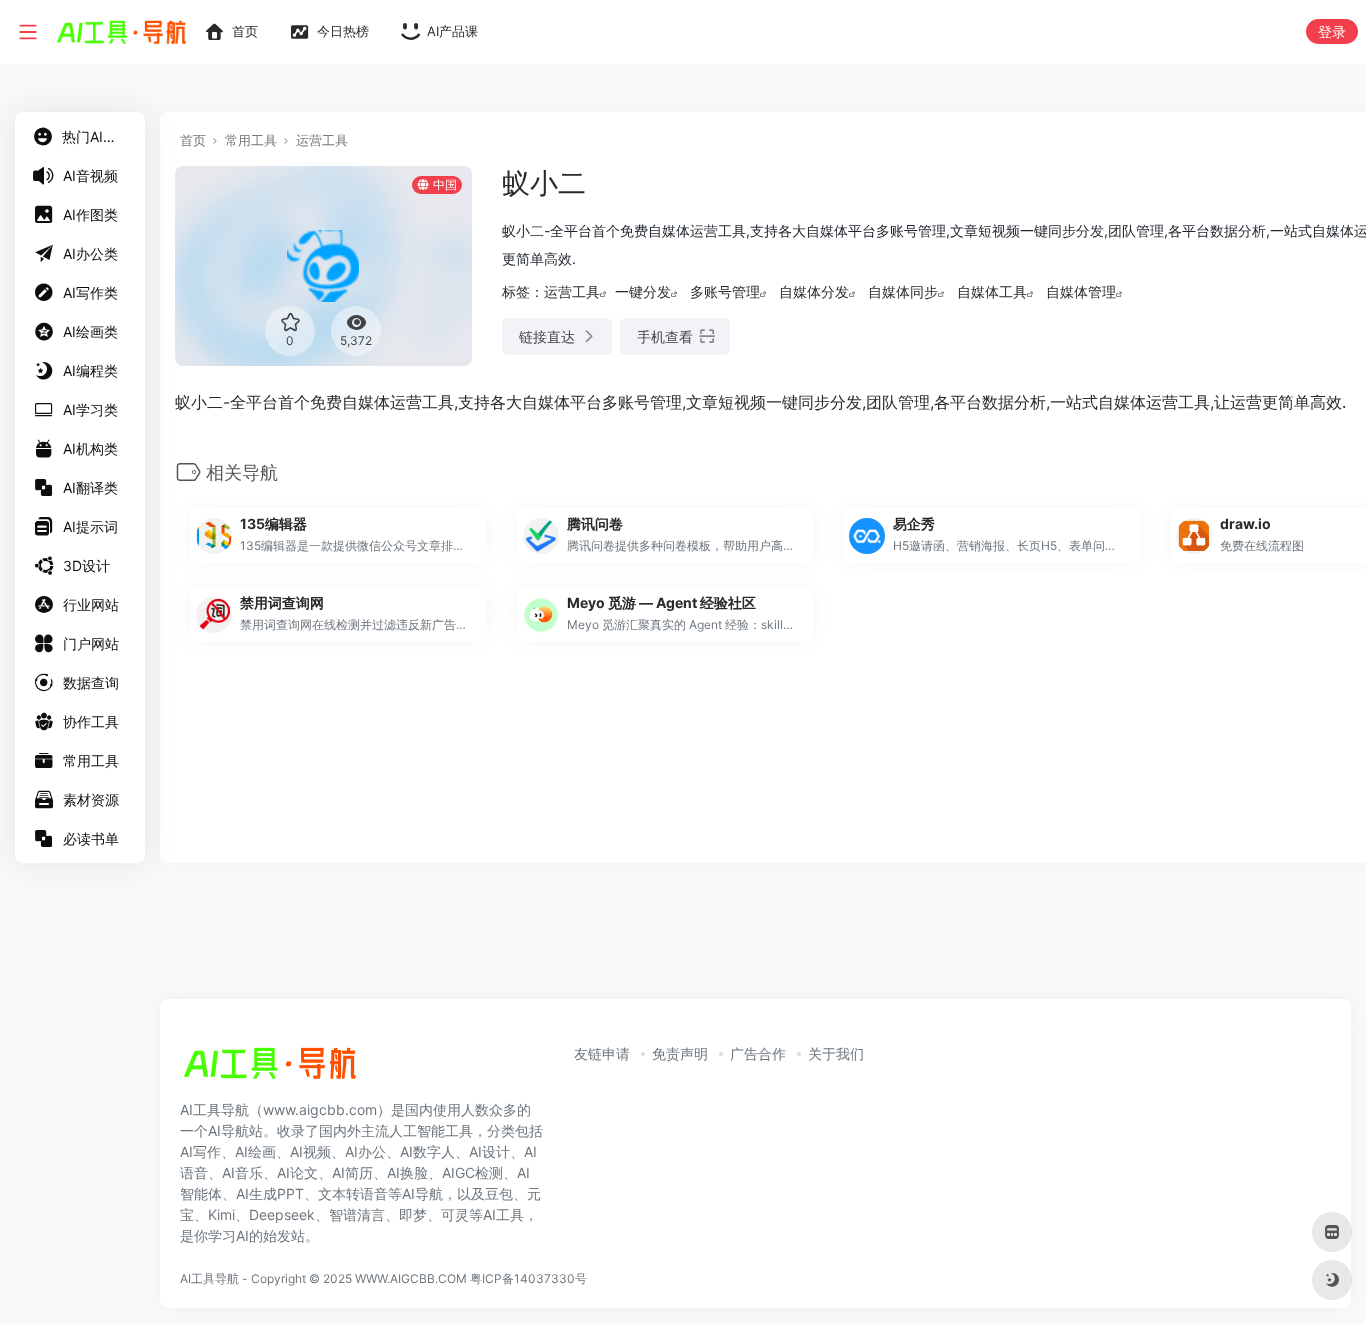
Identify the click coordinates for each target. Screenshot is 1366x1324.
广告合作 (758, 1053)
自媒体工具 (992, 291)
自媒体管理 (1081, 291)
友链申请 (602, 1053)
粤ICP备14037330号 (528, 1278)
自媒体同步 (903, 291)
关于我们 (836, 1053)
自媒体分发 (814, 291)
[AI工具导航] (270, 1069)
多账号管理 (725, 291)
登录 (1332, 31)
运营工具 (322, 140)
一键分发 (643, 291)
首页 (193, 140)
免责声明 (680, 1053)
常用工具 (251, 140)
